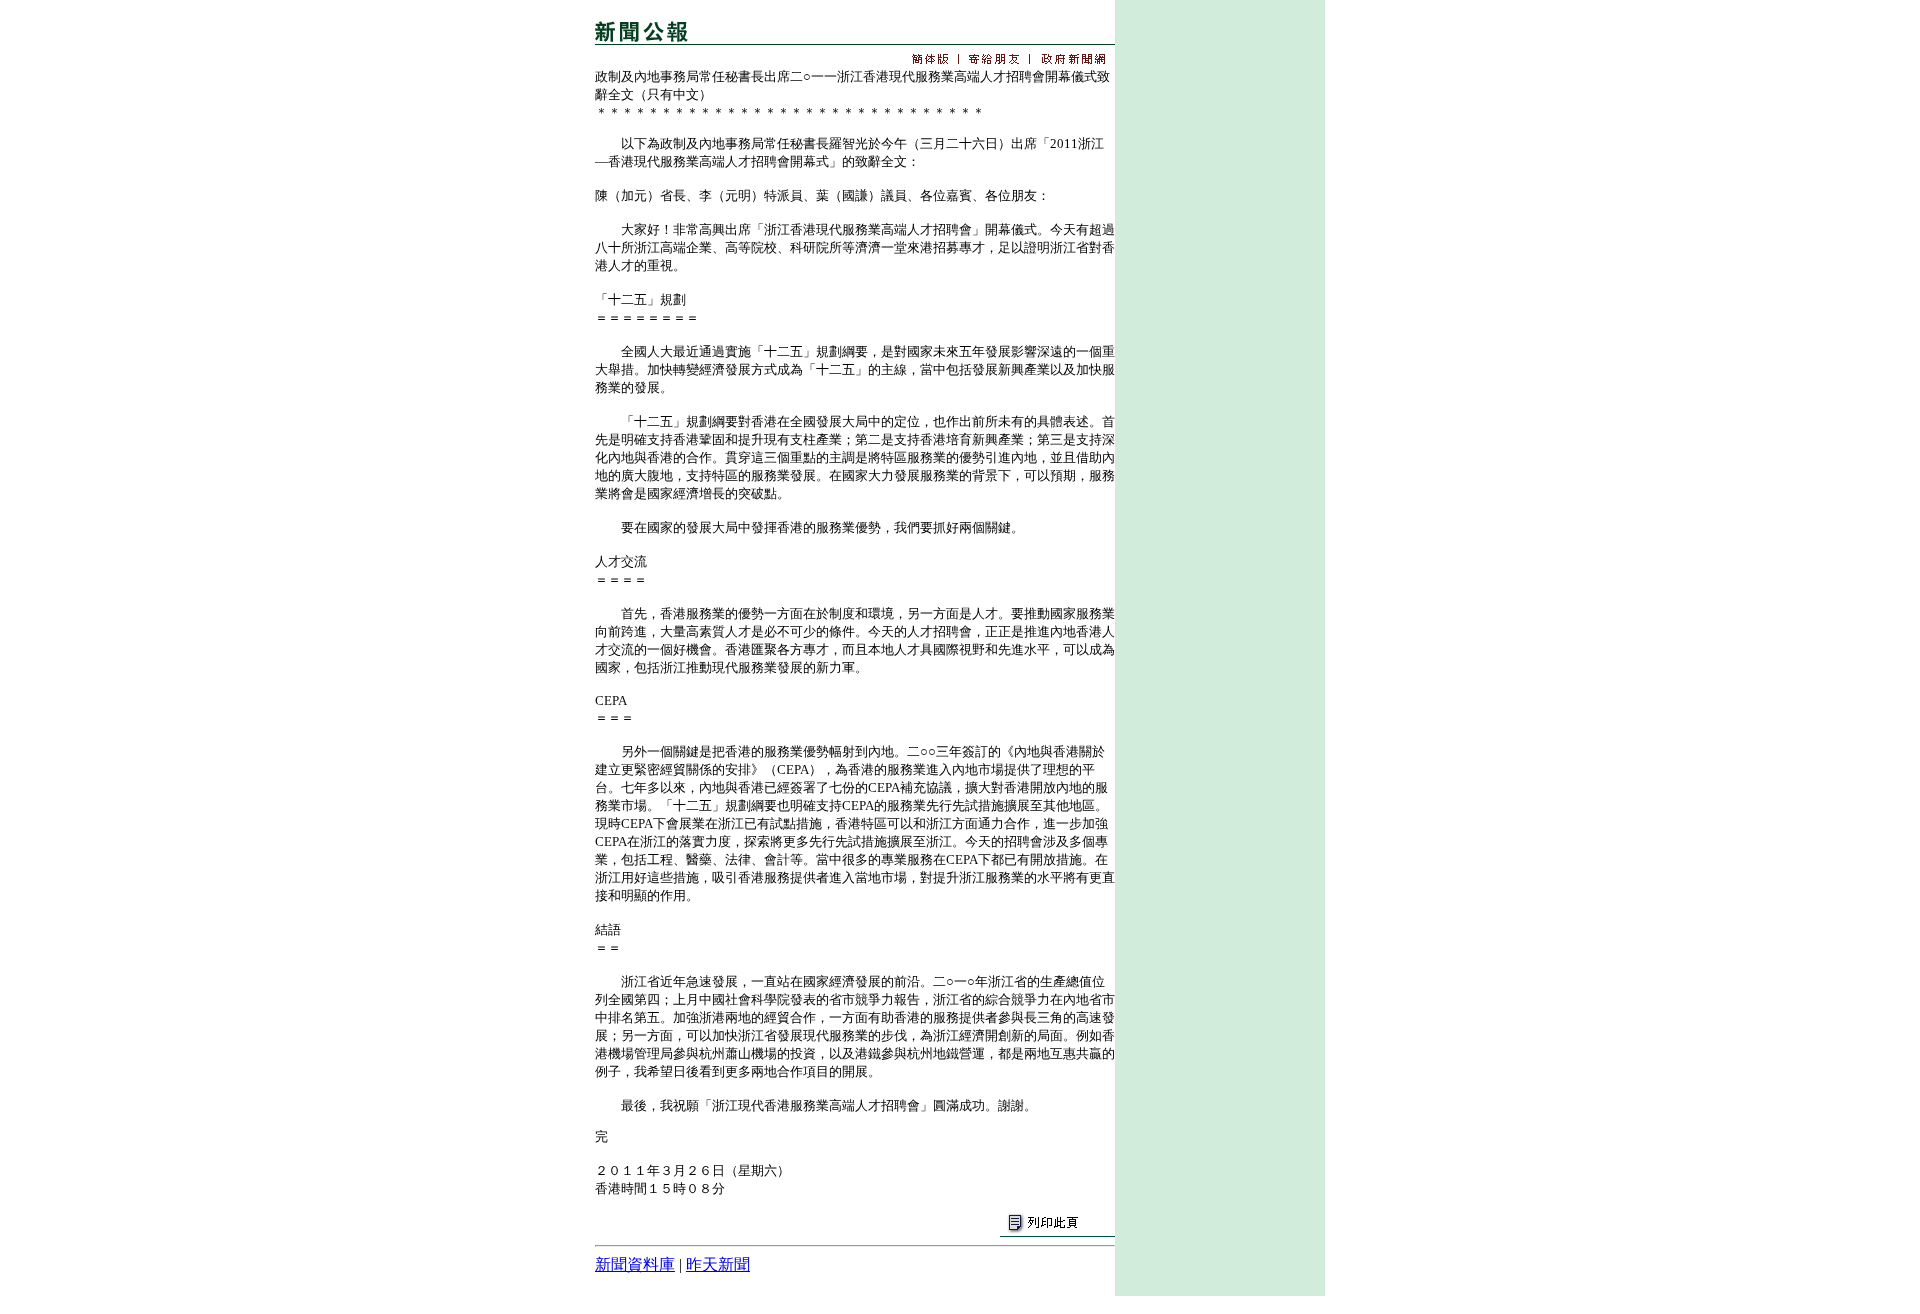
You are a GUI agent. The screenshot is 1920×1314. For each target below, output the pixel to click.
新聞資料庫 (635, 1264)
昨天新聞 (718, 1264)
